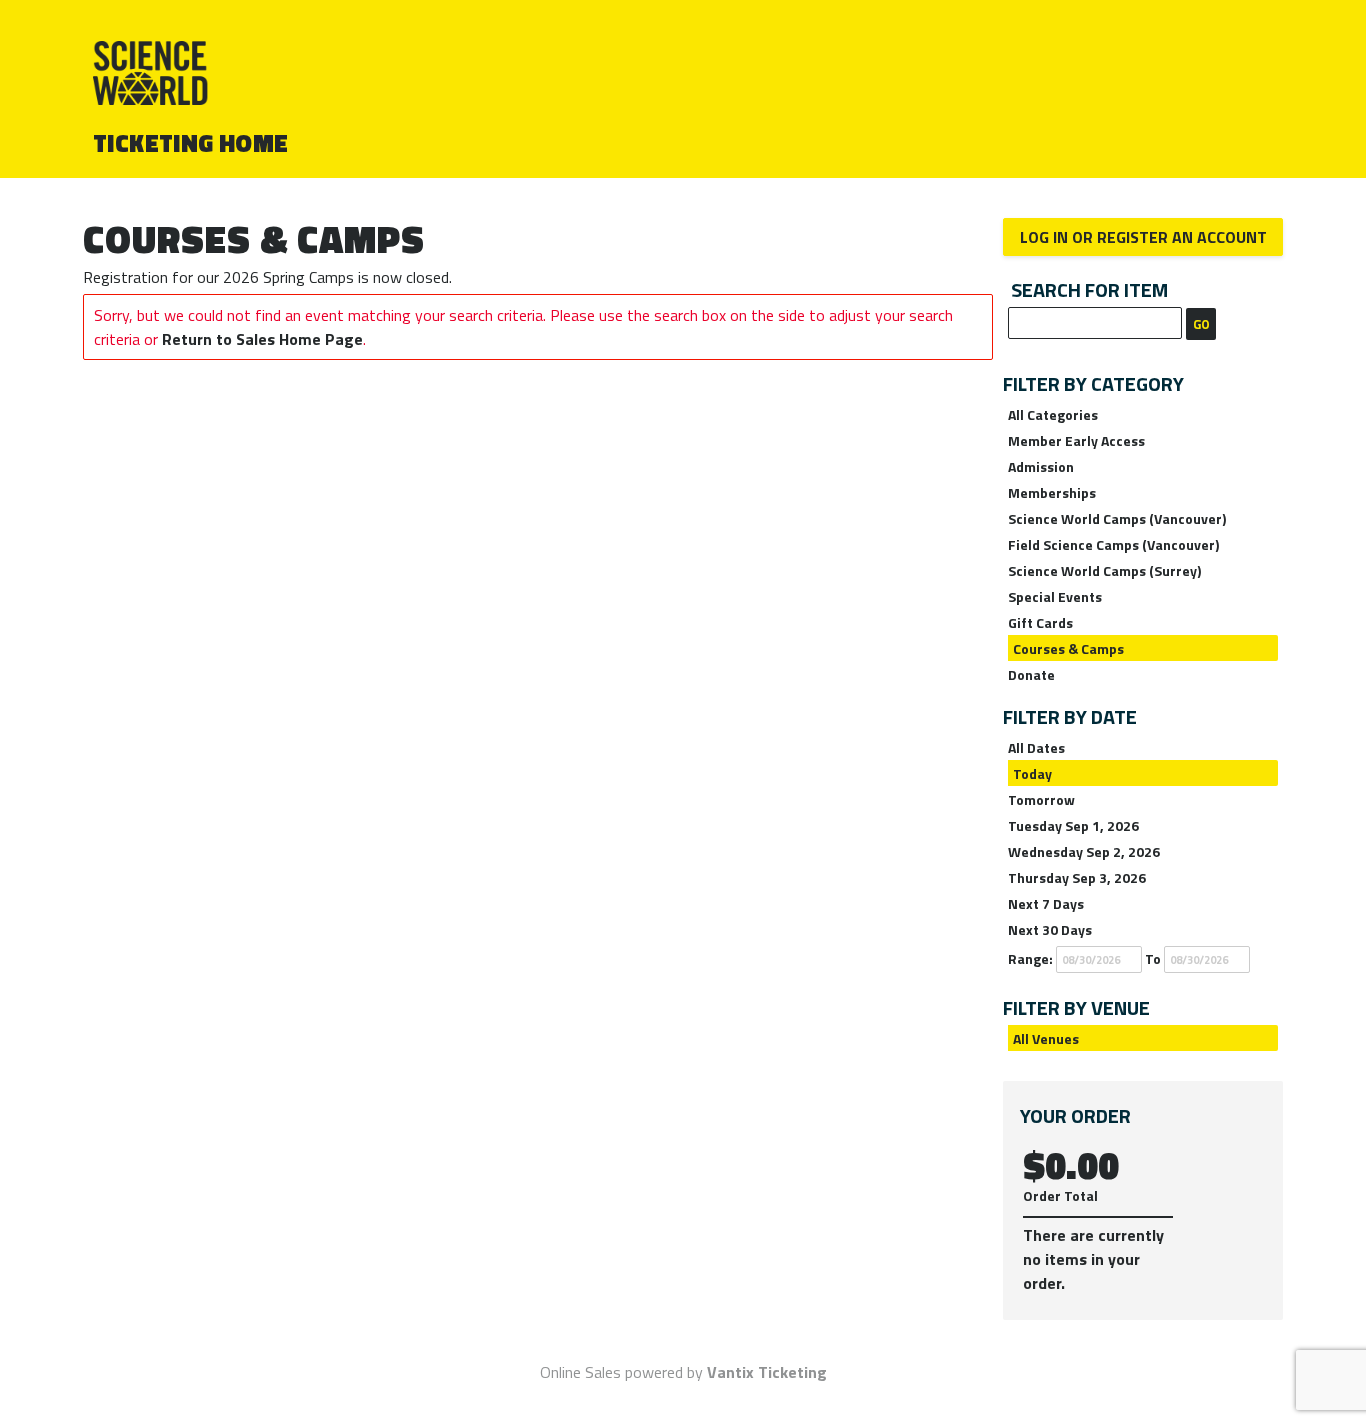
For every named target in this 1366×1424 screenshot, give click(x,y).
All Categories (1053, 414)
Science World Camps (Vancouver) (1117, 518)
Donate (1031, 674)
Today (1032, 773)
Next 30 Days (1050, 929)
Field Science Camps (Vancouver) (1113, 544)
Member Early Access (1076, 440)
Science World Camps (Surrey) (1104, 570)
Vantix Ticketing (767, 1372)
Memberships (1052, 492)
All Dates (1036, 747)
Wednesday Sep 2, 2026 (1084, 851)
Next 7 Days (1046, 903)
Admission (1041, 466)
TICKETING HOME (191, 143)
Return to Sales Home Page (262, 339)
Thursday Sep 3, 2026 (1077, 877)
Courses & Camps (1068, 648)
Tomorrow (1041, 799)
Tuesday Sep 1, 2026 (1073, 825)
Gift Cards (1040, 622)
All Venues (1046, 1038)
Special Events (1055, 596)
